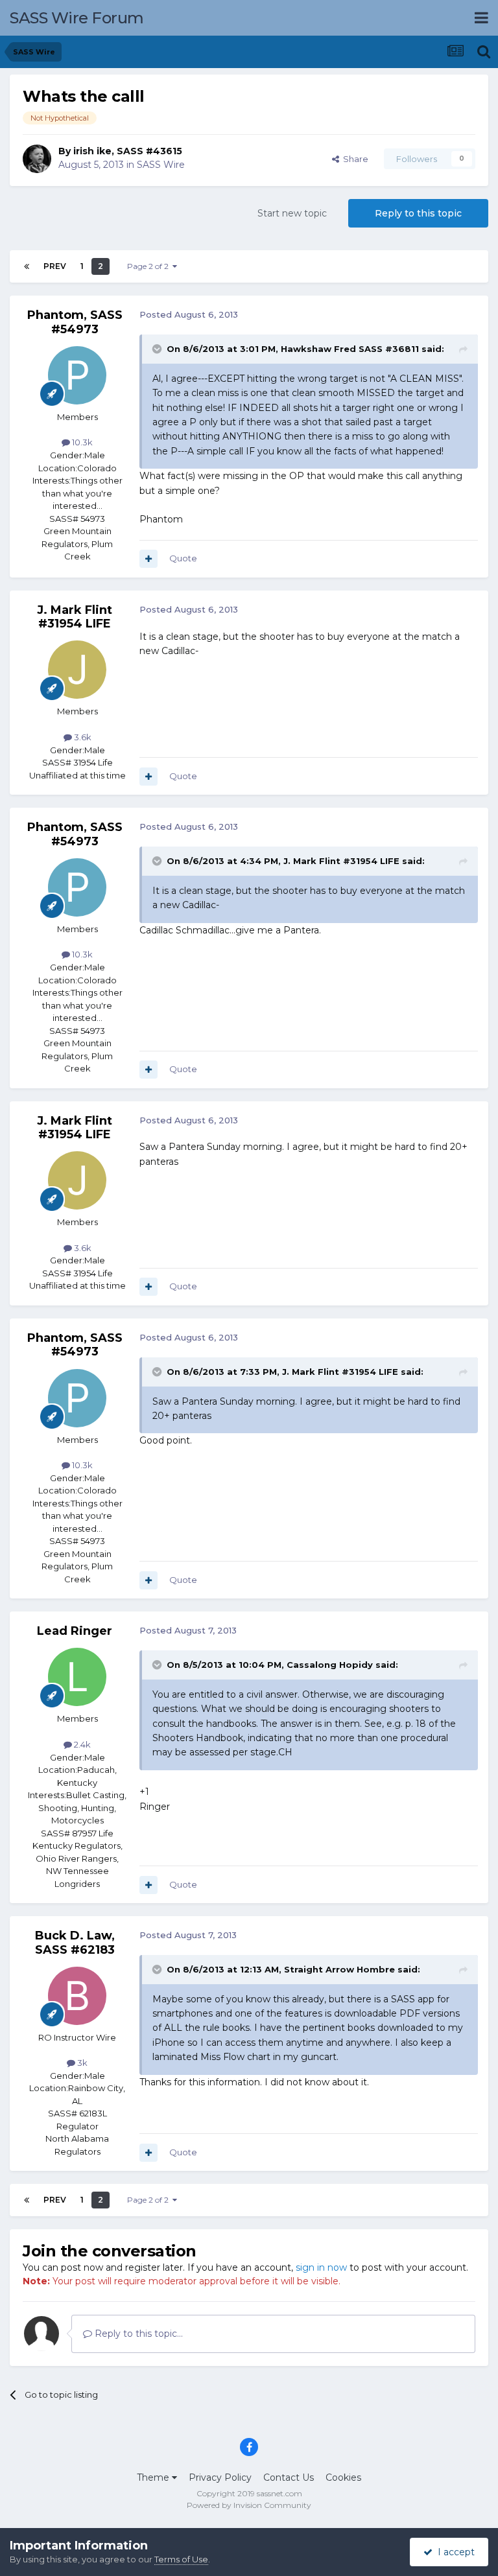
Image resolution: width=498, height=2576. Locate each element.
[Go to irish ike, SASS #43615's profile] (37, 159)
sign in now (321, 2267)
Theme (154, 2477)
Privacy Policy (220, 2477)
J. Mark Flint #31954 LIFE (75, 617)
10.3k (81, 442)
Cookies (343, 2477)
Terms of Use (181, 2559)
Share (354, 159)
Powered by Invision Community (249, 2505)
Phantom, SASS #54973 (75, 322)
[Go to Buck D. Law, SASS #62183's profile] (77, 1996)
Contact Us (289, 2477)
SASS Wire (161, 165)
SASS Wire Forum (77, 18)
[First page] (27, 266)
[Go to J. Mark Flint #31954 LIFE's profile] (77, 670)
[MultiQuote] (148, 559)
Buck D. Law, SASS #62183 (75, 1943)
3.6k (82, 737)
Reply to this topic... (137, 2334)
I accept (454, 2552)
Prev (55, 266)
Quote (183, 558)
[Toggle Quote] (158, 349)
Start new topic (292, 213)
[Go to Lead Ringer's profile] (77, 1677)
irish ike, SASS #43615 (128, 151)
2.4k (81, 1744)
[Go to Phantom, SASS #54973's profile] (77, 375)
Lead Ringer (75, 1631)
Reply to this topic (418, 213)
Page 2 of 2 (150, 266)
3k (81, 2063)
